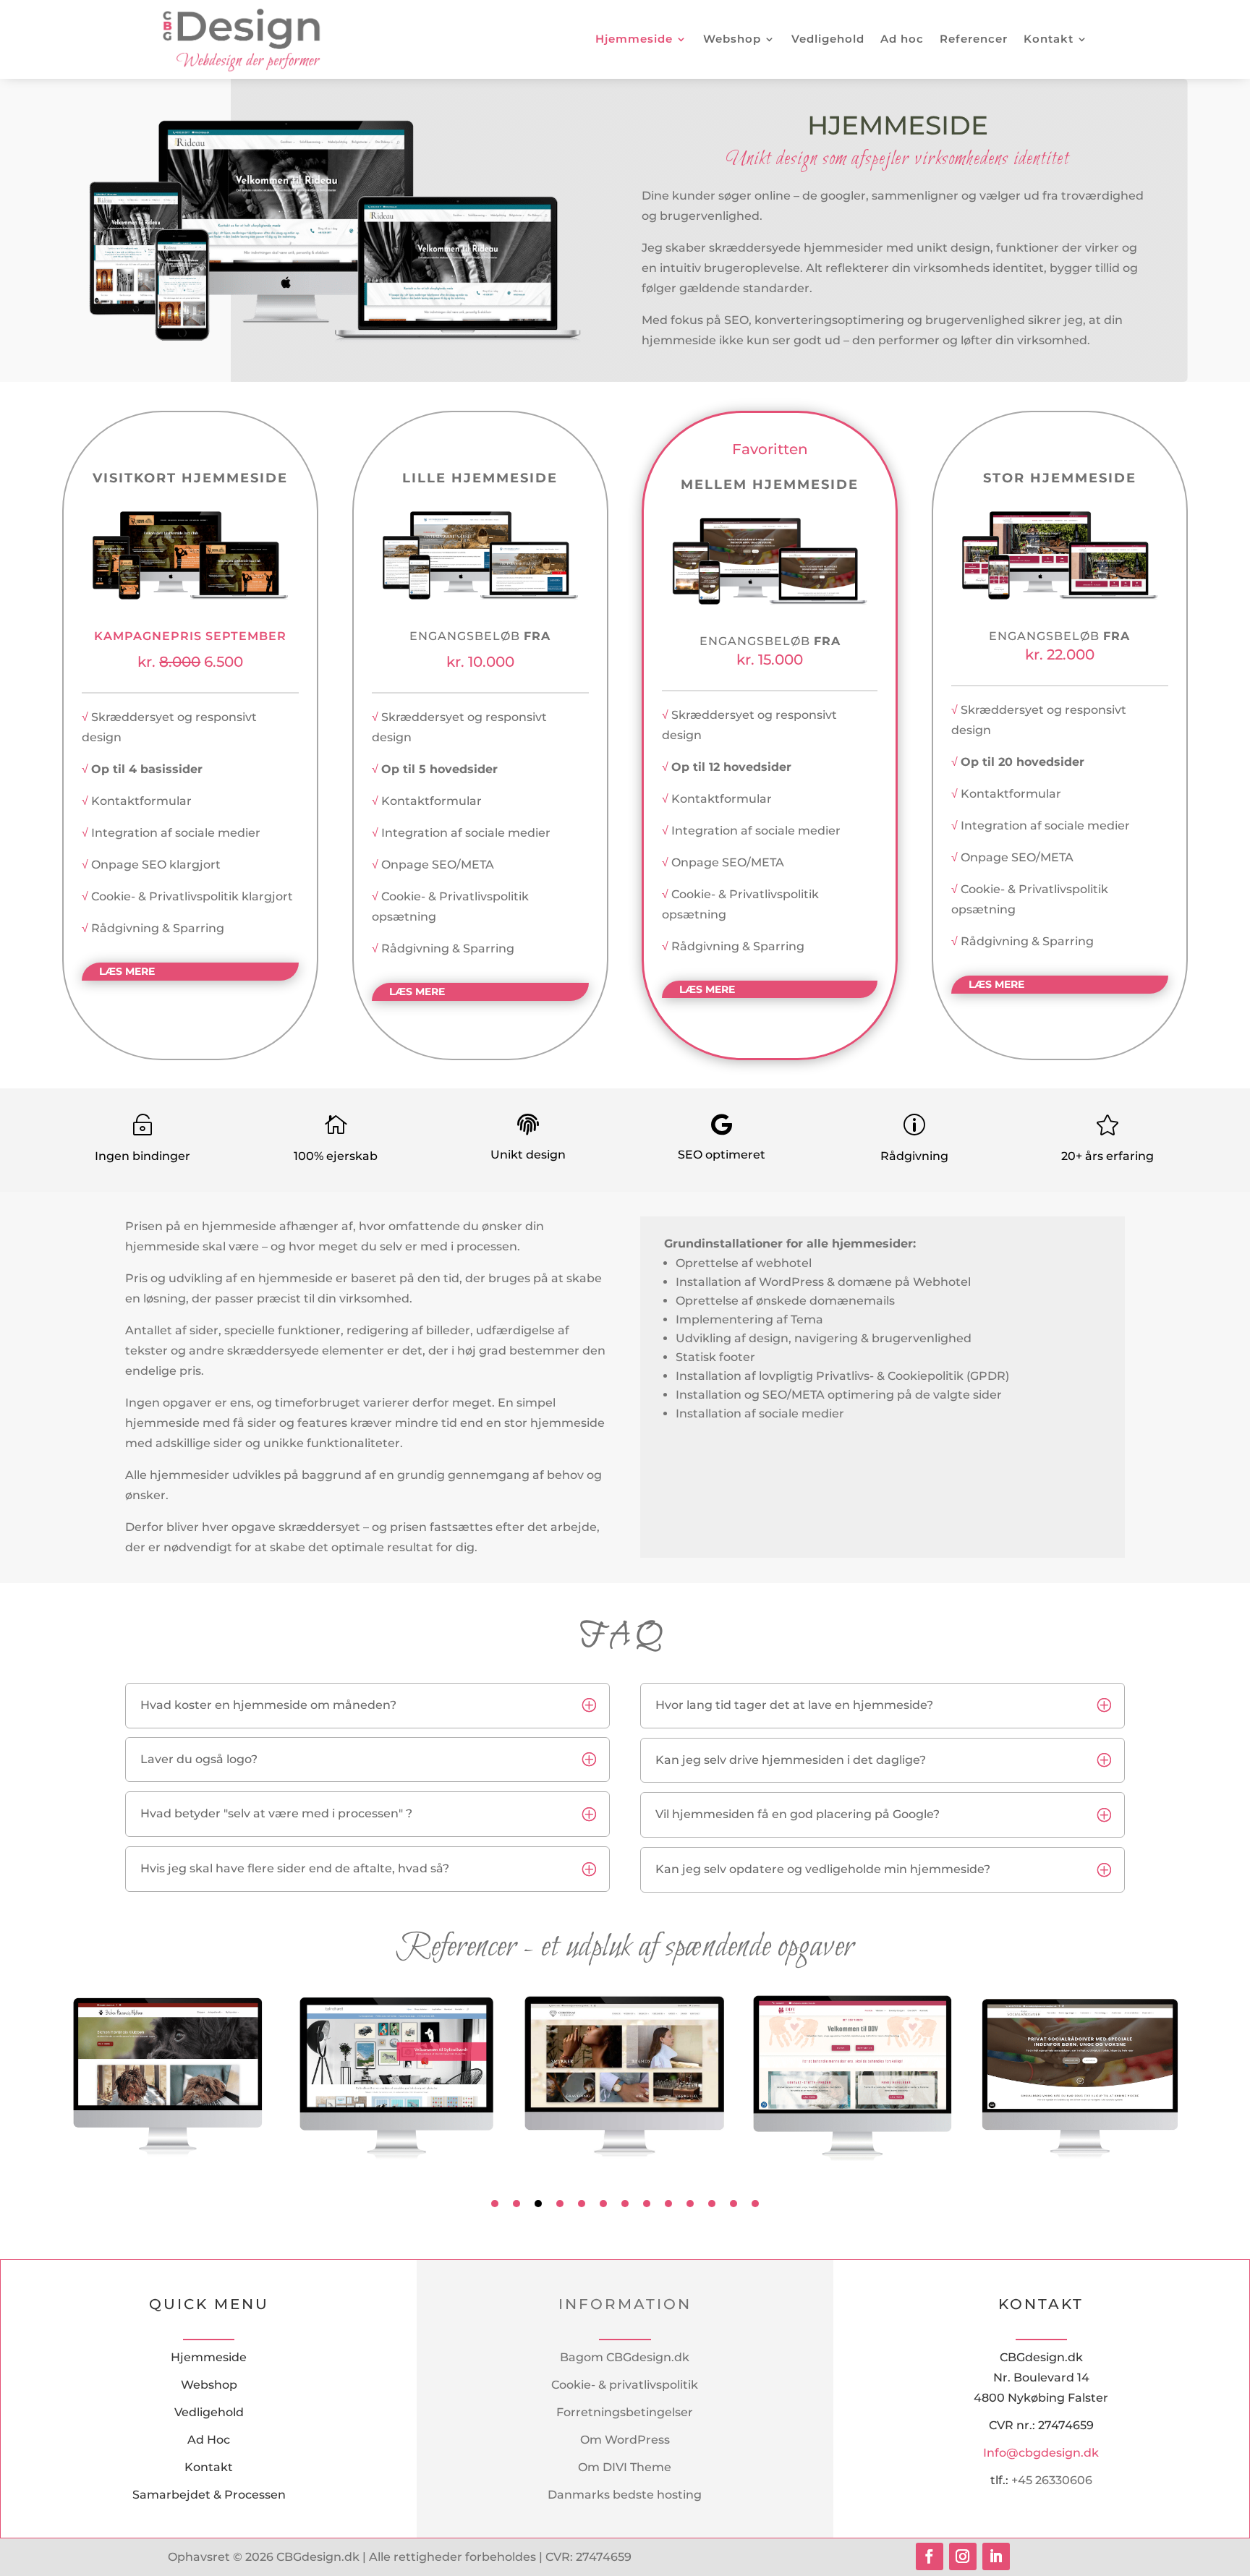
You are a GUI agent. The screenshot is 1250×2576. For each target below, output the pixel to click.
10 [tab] (690, 2204)
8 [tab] (647, 2204)
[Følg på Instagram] (963, 2556)
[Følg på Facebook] (930, 2556)
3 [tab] (538, 2204)
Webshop (732, 39)
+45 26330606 (1052, 2480)
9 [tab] (668, 2204)
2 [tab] (516, 2204)
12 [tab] (734, 2204)
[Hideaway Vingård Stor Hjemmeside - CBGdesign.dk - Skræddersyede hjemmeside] (1060, 596)
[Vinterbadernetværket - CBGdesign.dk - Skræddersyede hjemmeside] (480, 596)
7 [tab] (625, 2204)
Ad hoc (902, 39)
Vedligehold (828, 39)
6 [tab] (603, 2204)
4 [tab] (560, 2204)
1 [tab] (495, 2204)
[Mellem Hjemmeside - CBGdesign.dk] (770, 601)
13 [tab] (755, 2204)
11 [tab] (712, 2204)
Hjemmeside (634, 39)
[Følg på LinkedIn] (996, 2556)
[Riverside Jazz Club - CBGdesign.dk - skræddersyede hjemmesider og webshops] (190, 596)
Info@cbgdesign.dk (1041, 2453)
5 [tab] (582, 2204)
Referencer (974, 39)
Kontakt (1049, 39)
